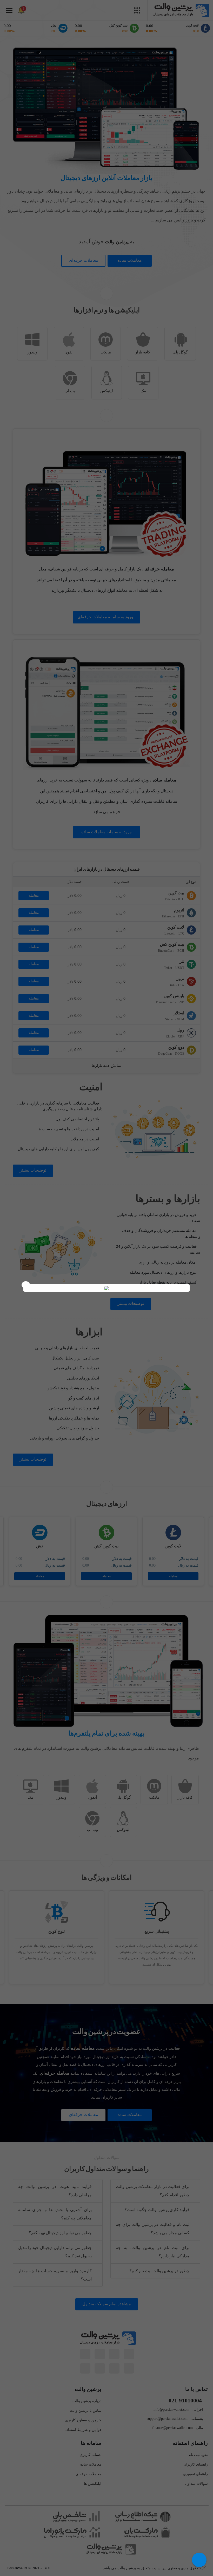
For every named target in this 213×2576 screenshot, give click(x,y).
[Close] (26, 1285)
